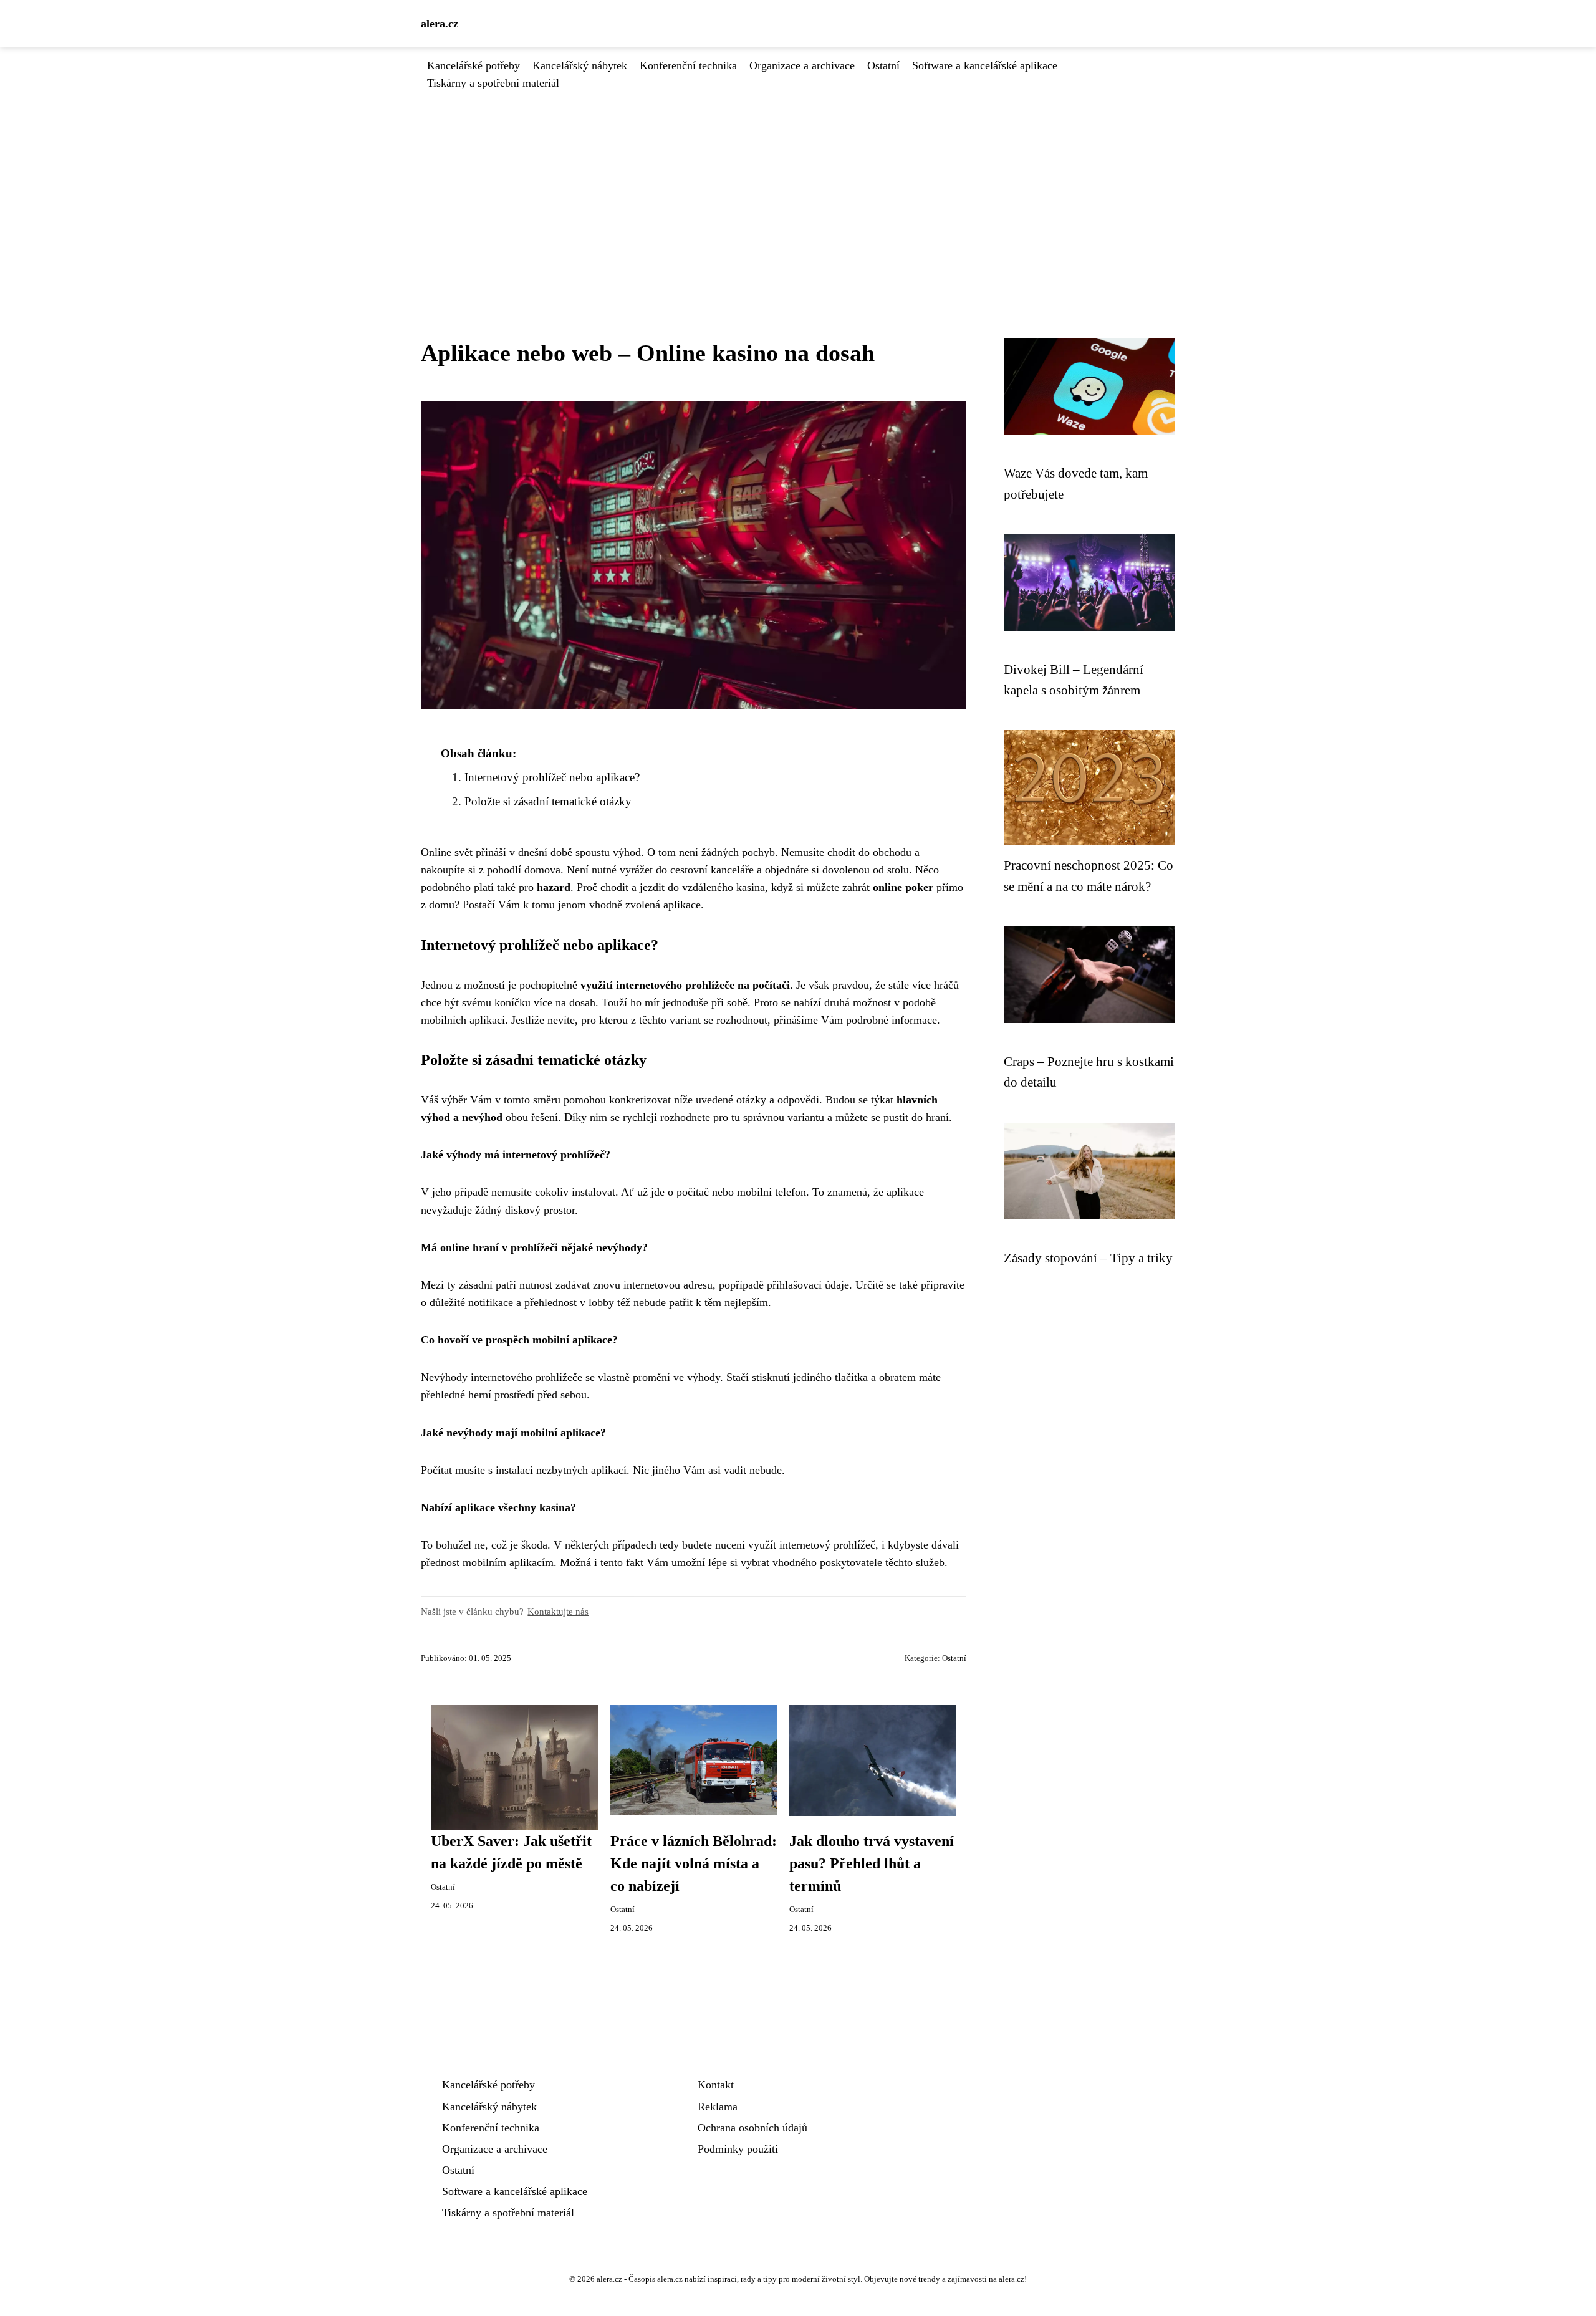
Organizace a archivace (802, 65)
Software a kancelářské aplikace (985, 65)
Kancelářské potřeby (474, 65)
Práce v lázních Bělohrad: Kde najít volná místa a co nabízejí (694, 1863)
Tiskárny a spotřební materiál (493, 83)
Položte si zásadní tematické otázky (548, 801)
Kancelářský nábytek (580, 65)
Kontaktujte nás (558, 1611)
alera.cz (440, 24)
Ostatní (883, 65)
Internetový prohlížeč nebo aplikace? (552, 777)
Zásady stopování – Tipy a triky (1088, 1258)
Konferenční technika (688, 65)
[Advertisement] (798, 185)
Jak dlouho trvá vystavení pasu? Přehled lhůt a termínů (872, 1863)
